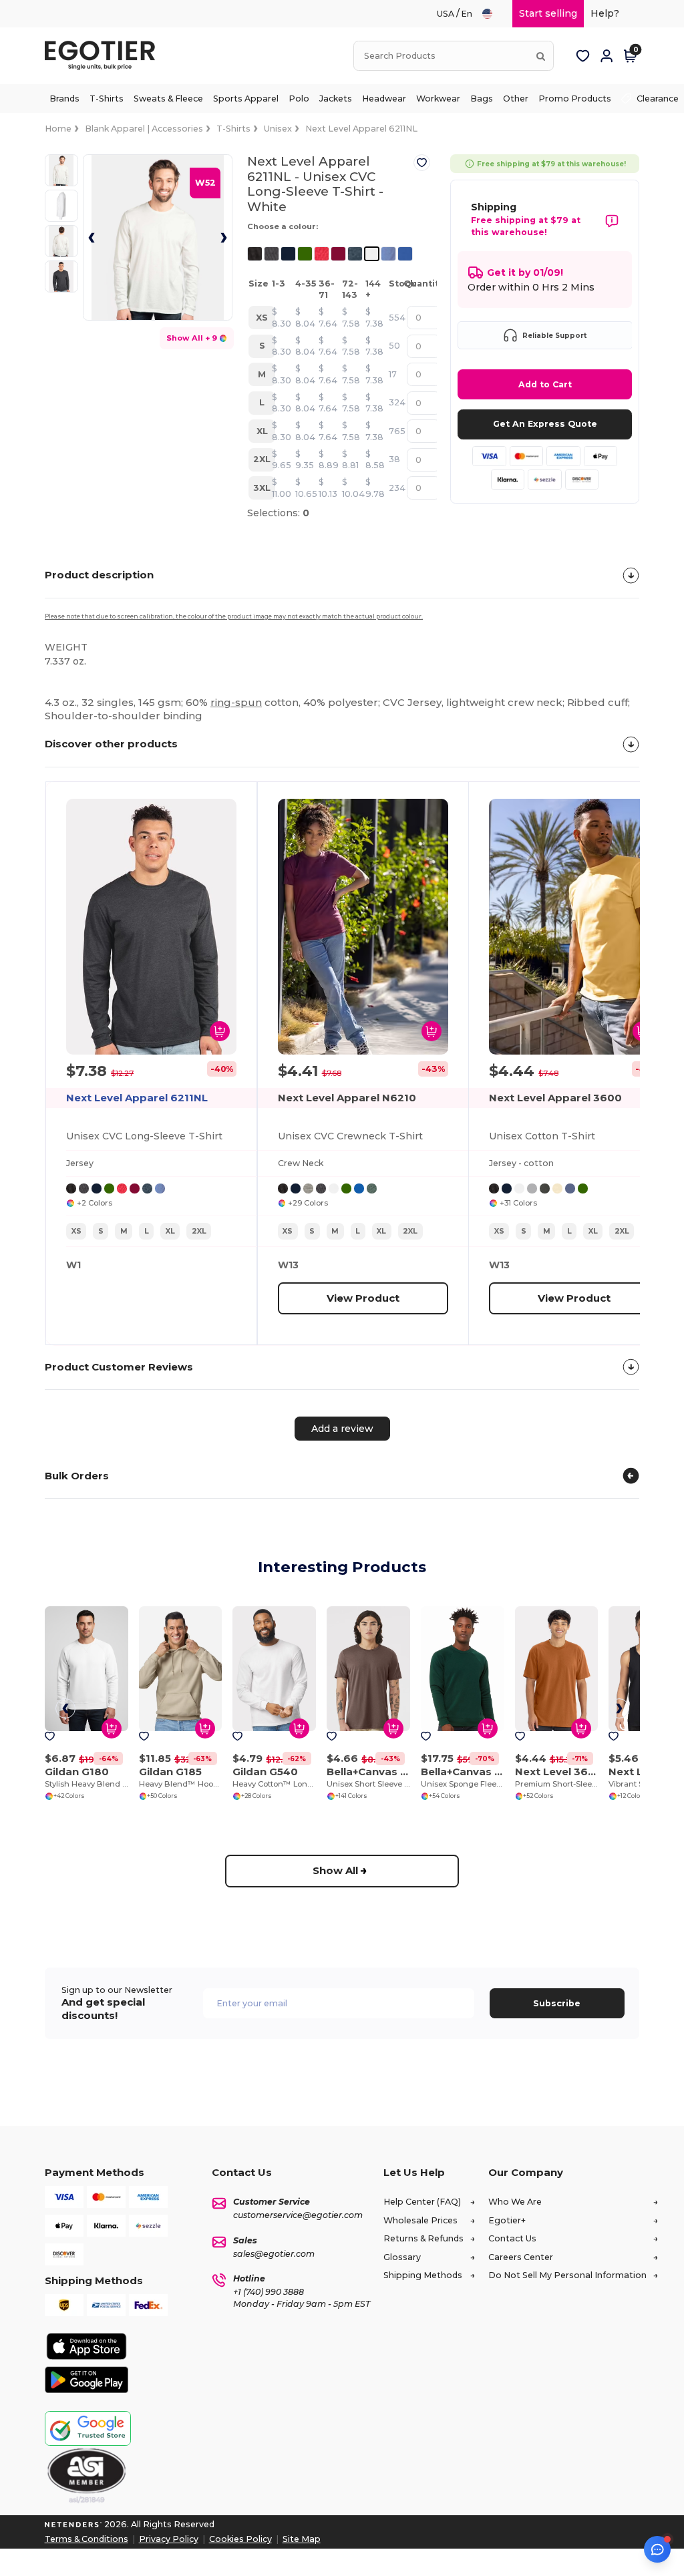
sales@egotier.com (274, 2254)
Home (58, 129)
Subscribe (557, 2003)
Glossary (402, 2257)
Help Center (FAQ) (422, 2202)
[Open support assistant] (657, 2549)
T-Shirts (233, 129)
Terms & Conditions (87, 2539)
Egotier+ (507, 2220)
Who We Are (515, 2202)
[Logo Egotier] (105, 56)
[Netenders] (73, 2524)
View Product (362, 1297)
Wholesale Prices (420, 2220)
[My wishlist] (582, 56)
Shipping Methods (423, 2275)
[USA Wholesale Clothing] (493, 14)
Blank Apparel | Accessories (144, 129)
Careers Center (521, 2257)
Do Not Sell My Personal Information (567, 2275)
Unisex (278, 129)
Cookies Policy (240, 2539)
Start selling (548, 13)
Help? (605, 13)
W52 (205, 183)
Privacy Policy (169, 2539)
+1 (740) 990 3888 (269, 2292)
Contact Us (512, 2238)
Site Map (302, 2539)
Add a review (342, 1429)
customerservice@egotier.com (298, 2215)
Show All (335, 1870)
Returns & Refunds (423, 2238)
